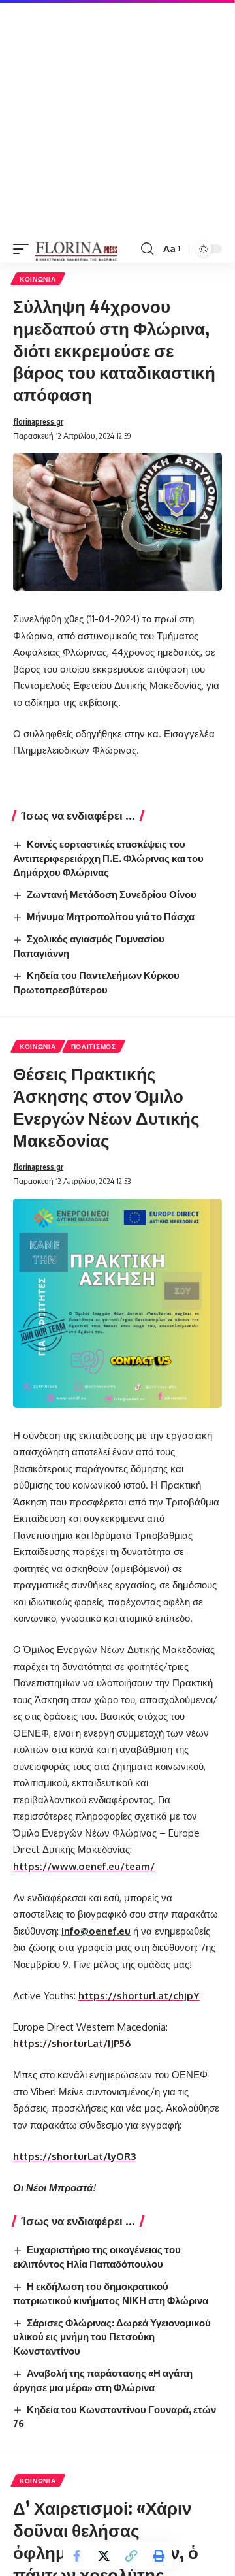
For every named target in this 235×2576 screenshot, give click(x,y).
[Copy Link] (131, 2556)
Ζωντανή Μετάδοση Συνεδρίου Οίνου (112, 894)
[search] (147, 249)
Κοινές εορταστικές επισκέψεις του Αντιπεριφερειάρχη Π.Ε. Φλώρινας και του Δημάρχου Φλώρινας (108, 858)
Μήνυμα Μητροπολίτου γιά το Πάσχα (111, 916)
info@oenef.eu (96, 1931)
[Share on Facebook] (76, 2556)
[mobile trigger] (24, 249)
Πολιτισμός (94, 1046)
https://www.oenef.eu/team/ (84, 1866)
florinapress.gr (38, 422)
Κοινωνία (38, 279)
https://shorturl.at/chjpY (139, 1996)
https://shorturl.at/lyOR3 (74, 2156)
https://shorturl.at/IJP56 (72, 2043)
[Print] (159, 2556)
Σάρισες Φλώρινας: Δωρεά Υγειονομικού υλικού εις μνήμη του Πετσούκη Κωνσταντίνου (112, 2337)
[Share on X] (104, 2556)
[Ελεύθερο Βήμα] (77, 249)
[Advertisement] (117, 118)
